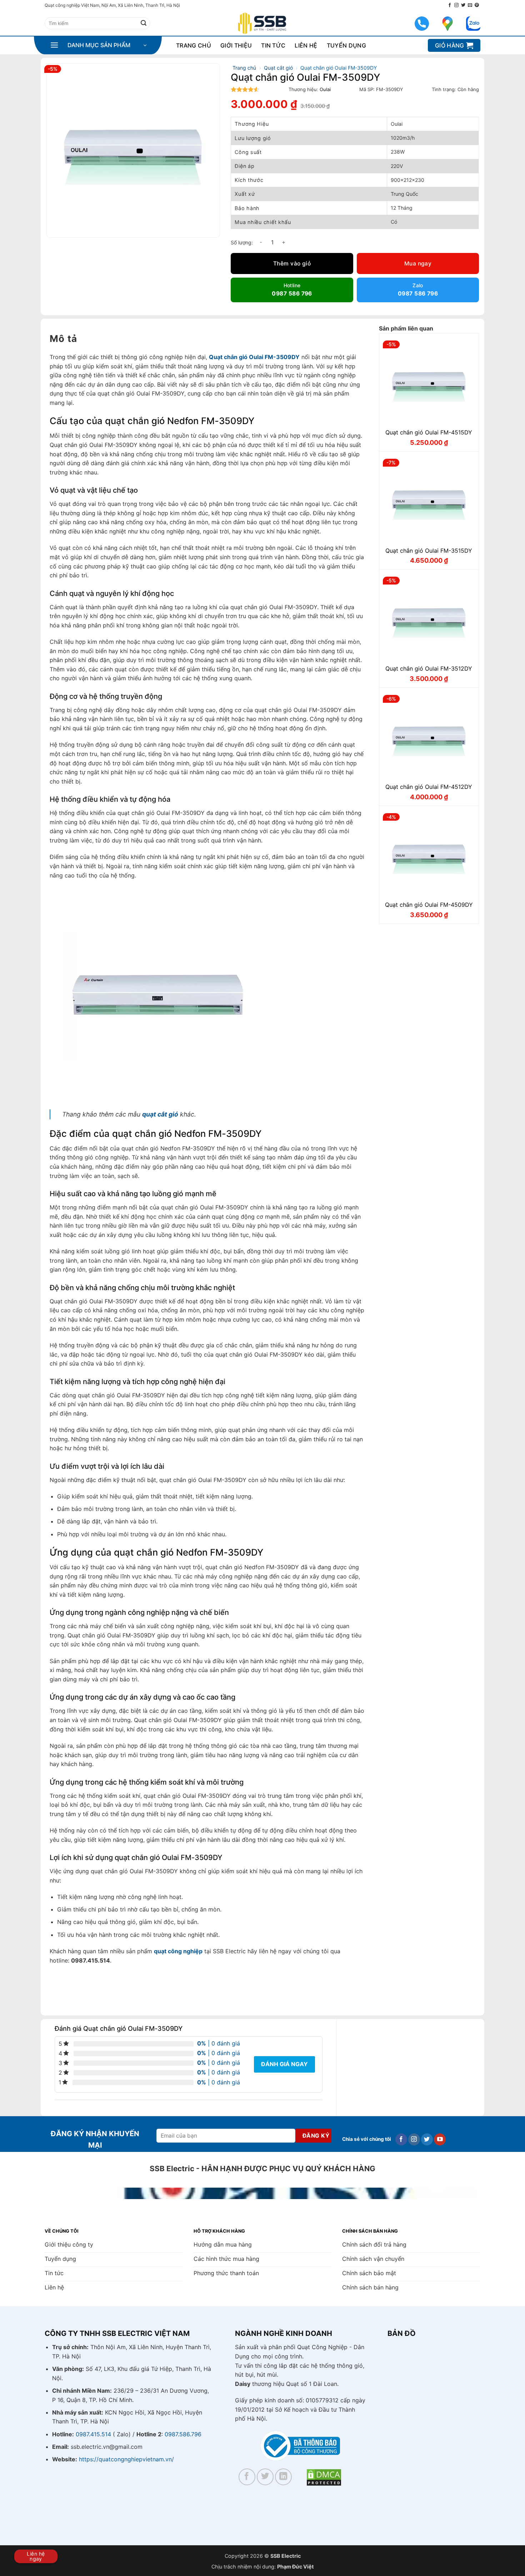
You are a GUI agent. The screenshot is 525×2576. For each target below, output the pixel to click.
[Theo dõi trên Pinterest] (477, 5)
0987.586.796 (183, 2434)
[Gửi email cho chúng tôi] (470, 5)
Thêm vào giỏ (292, 263)
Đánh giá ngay (284, 2064)
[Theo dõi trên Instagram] (456, 5)
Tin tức (273, 45)
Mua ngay (418, 263)
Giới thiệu (236, 45)
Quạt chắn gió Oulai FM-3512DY (429, 668)
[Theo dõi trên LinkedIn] (283, 2477)
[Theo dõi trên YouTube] (440, 2139)
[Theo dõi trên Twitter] (463, 5)
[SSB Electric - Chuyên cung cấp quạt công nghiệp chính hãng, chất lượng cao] (262, 23)
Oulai (325, 89)
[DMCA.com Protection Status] (324, 2477)
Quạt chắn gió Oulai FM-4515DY (429, 432)
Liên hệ (306, 45)
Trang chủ (194, 45)
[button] (98, 45)
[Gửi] (144, 23)
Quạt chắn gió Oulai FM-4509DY (429, 905)
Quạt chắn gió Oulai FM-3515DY (429, 551)
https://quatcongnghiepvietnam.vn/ (126, 2459)
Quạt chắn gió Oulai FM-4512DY (429, 787)
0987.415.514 (93, 2434)
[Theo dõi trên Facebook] (450, 5)
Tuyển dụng (346, 45)
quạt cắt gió (160, 1114)
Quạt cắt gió (278, 68)
